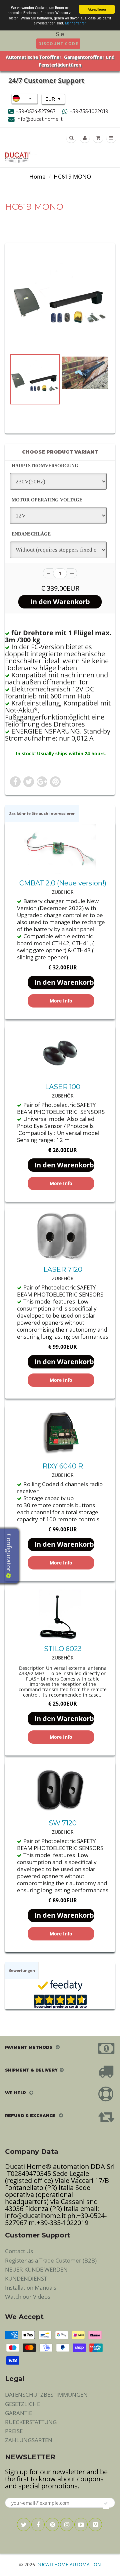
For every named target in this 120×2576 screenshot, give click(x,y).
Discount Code (58, 44)
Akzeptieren (97, 9)
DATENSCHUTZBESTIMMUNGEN (46, 2395)
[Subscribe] (106, 2503)
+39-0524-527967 (36, 111)
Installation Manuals (31, 2287)
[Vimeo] (95, 2524)
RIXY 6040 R (63, 1466)
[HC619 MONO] (60, 300)
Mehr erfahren (76, 23)
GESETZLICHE (22, 2404)
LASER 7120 (63, 1269)
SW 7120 (63, 1823)
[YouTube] (81, 2524)
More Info (61, 1001)
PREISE (14, 2431)
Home (37, 176)
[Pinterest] (52, 2524)
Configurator (9, 1553)
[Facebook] (38, 2524)
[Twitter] (24, 2524)
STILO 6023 (63, 1649)
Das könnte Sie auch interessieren (42, 813)
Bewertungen (22, 1970)
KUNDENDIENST (26, 2278)
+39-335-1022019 (89, 111)
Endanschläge (31, 534)
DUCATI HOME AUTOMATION (69, 2564)
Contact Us (19, 2251)
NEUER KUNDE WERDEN (36, 2269)
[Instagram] (67, 2524)
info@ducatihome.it (40, 119)
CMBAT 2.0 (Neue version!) (63, 883)
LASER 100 (63, 1087)
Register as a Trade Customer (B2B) (51, 2260)
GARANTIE (18, 2413)
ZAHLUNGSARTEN (29, 2440)
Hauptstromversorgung (45, 466)
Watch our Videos (28, 2297)
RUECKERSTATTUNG (31, 2422)
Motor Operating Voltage (47, 500)
